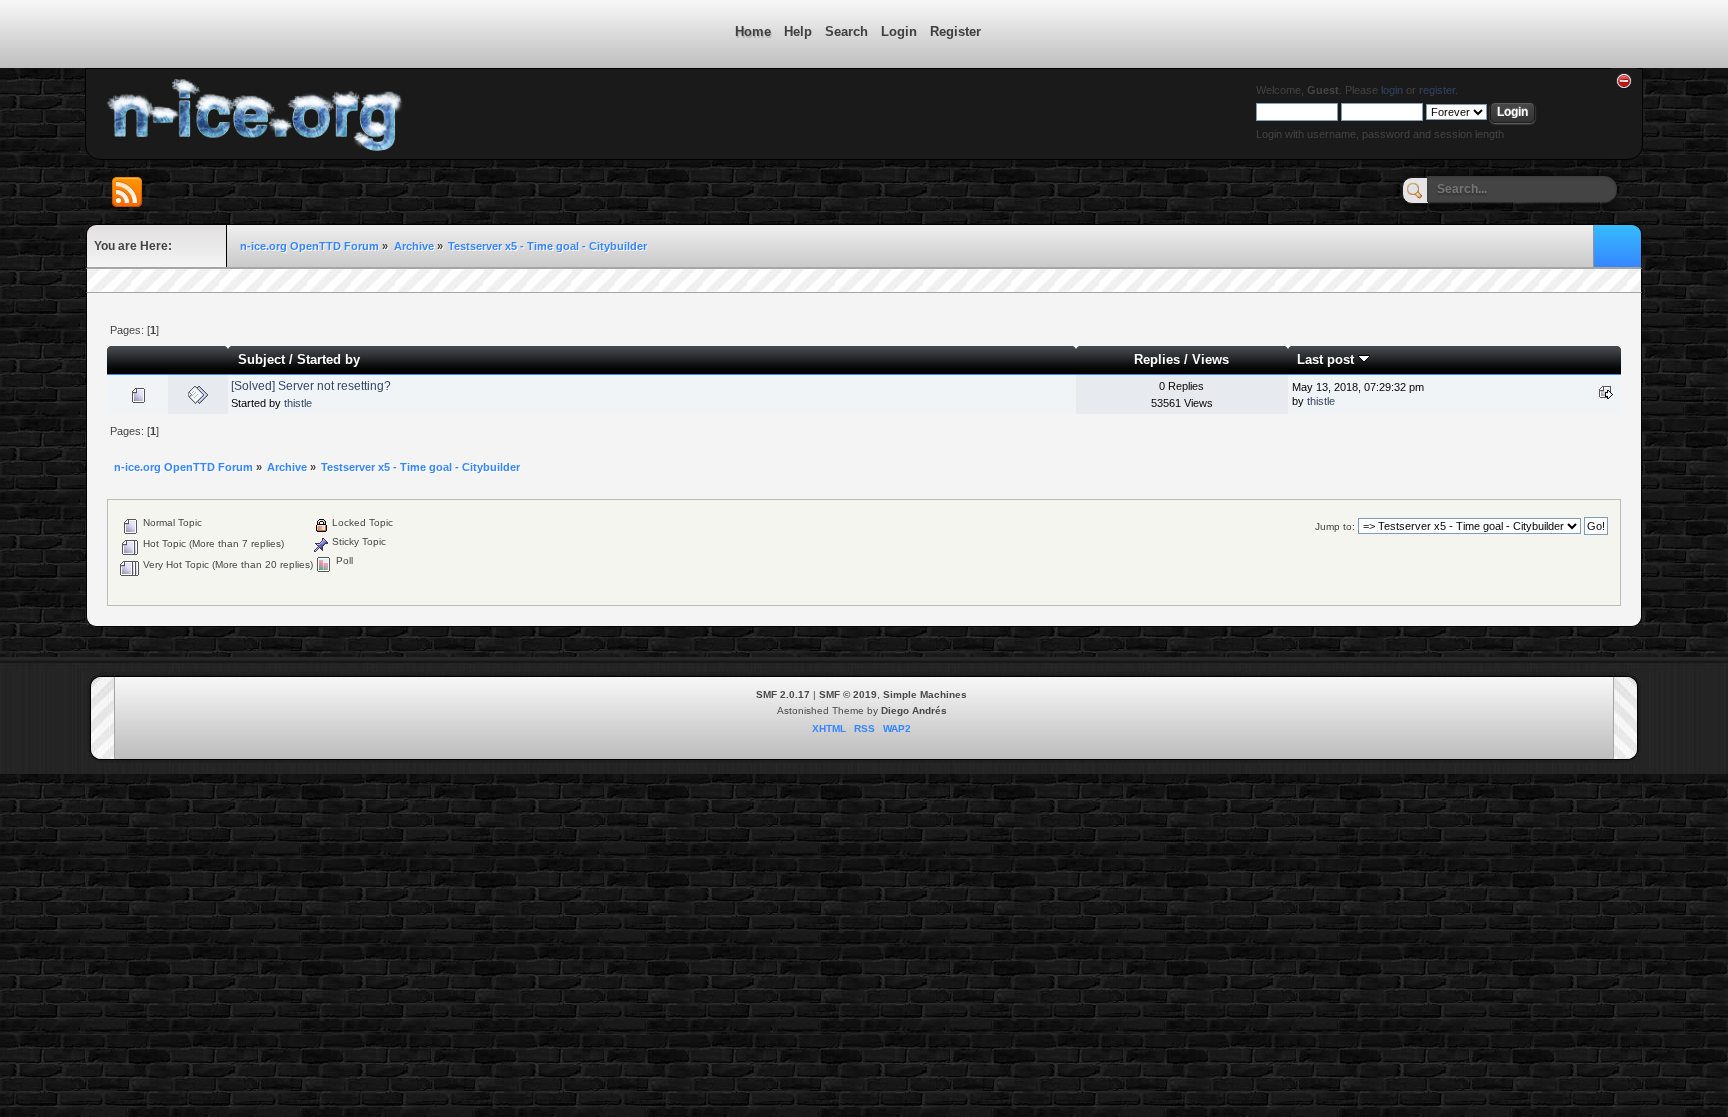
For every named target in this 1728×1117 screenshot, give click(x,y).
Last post (1327, 359)
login (1392, 90)
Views (1210, 359)
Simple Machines (925, 694)
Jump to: (1335, 526)
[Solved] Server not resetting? (311, 386)
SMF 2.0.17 (783, 694)
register (1437, 90)
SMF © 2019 (848, 694)
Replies (1157, 359)
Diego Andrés (914, 710)
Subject (261, 359)
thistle (298, 403)
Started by (328, 359)
